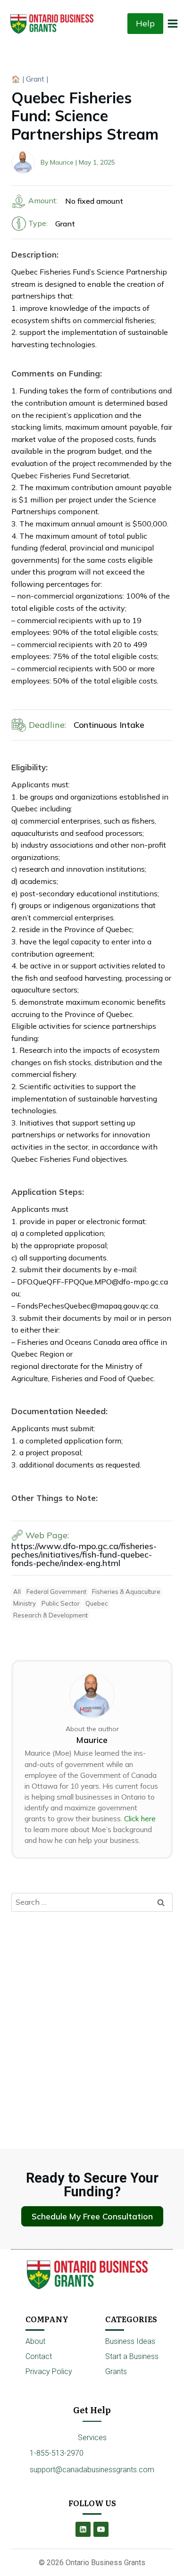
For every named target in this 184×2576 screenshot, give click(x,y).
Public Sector (61, 1603)
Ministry (25, 1603)
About (35, 2341)
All (17, 1592)
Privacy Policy (49, 2372)
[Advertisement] (92, 2015)
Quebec (97, 1603)
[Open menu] (173, 23)
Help (145, 23)
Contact (39, 2356)
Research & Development (50, 1615)
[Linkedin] (83, 2529)
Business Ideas (130, 2341)
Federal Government (56, 1592)
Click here (140, 1819)
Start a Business (132, 2356)
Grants (116, 2372)
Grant (35, 79)
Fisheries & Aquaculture (126, 1592)
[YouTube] (101, 2529)
